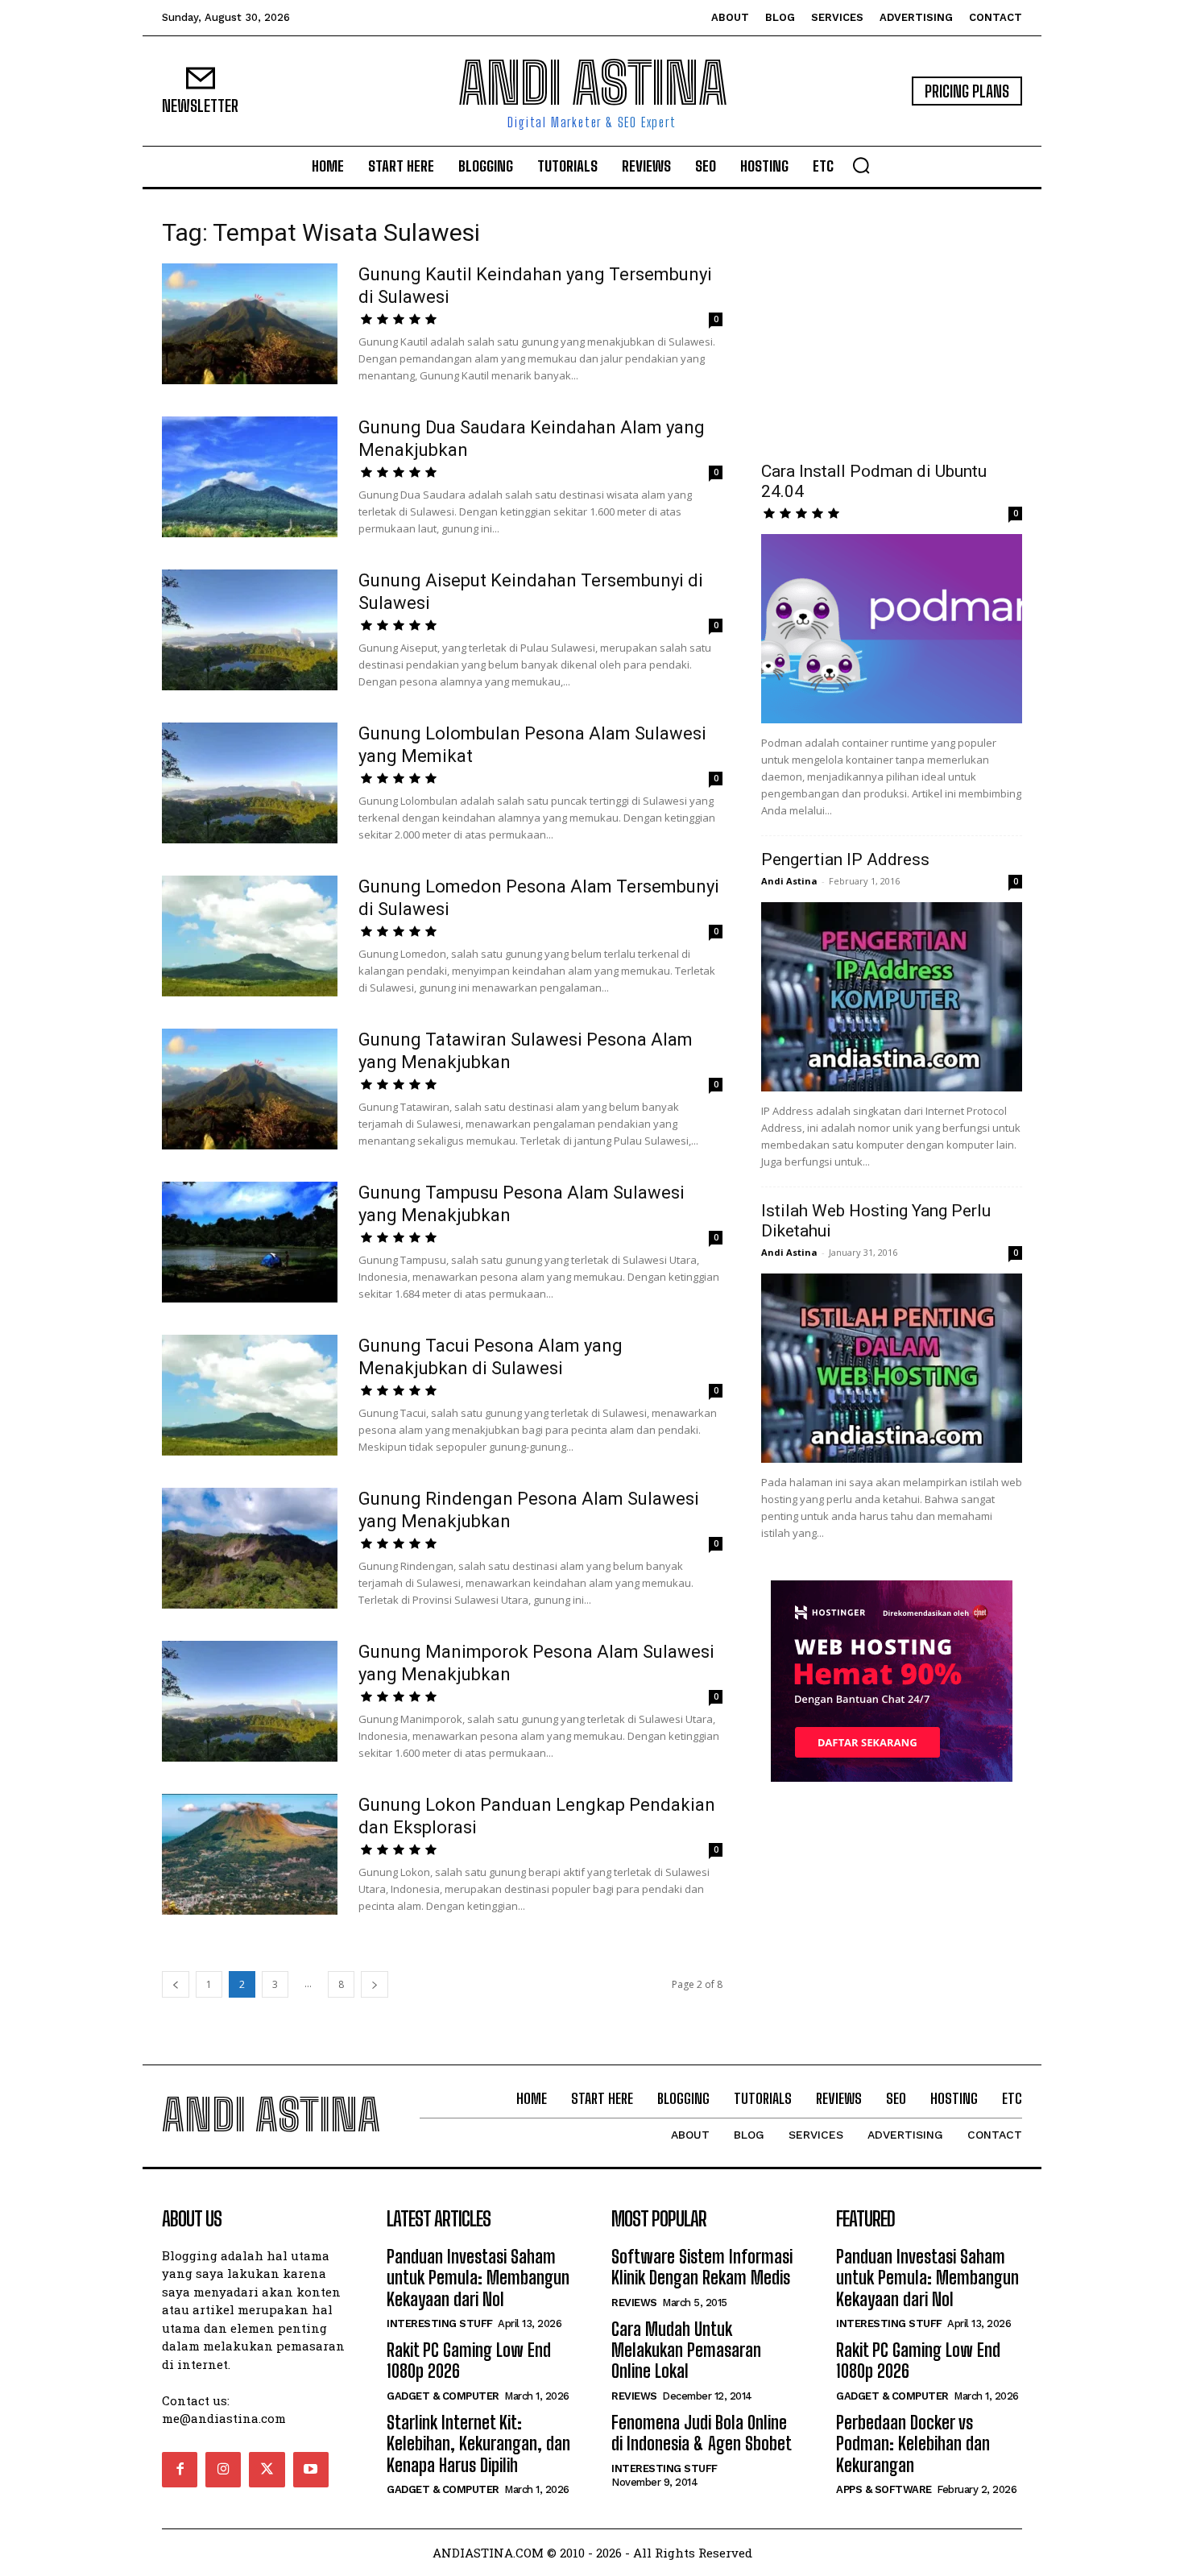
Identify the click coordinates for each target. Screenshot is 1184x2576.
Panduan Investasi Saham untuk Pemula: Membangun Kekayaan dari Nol (478, 2278)
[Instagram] (223, 2470)
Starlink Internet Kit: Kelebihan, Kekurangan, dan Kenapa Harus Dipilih (478, 2444)
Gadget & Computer (443, 2396)
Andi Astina (789, 881)
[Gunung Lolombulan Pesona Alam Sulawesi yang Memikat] (250, 783)
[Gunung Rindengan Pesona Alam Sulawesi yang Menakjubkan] (250, 1548)
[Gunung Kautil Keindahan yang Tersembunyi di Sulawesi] (250, 324)
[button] (861, 165)
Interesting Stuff (440, 2323)
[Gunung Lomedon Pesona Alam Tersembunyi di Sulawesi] (250, 936)
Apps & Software (884, 2489)
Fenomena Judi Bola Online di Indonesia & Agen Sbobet (702, 2433)
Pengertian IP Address (845, 859)
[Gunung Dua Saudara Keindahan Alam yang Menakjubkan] (250, 477)
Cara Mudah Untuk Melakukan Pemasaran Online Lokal (686, 2350)
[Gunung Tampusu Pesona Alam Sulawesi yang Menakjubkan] (250, 1242)
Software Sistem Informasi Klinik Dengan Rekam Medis (702, 2267)
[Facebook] (180, 2470)
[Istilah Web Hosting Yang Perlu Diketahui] (892, 1368)
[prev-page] (176, 1984)
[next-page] (375, 1984)
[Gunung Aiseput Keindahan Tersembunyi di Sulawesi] (250, 630)
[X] (267, 2470)
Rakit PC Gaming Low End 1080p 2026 (469, 2361)
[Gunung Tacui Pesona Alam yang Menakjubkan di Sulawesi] (250, 1395)
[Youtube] (311, 2470)
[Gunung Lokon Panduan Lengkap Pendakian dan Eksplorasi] (250, 1854)
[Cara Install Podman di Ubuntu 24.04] (892, 629)
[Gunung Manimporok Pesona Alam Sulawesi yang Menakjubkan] (250, 1701)
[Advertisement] (892, 325)
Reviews (634, 2303)
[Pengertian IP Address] (892, 997)
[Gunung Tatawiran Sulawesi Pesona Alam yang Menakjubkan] (250, 1089)
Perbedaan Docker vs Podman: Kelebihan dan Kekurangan (913, 2444)
